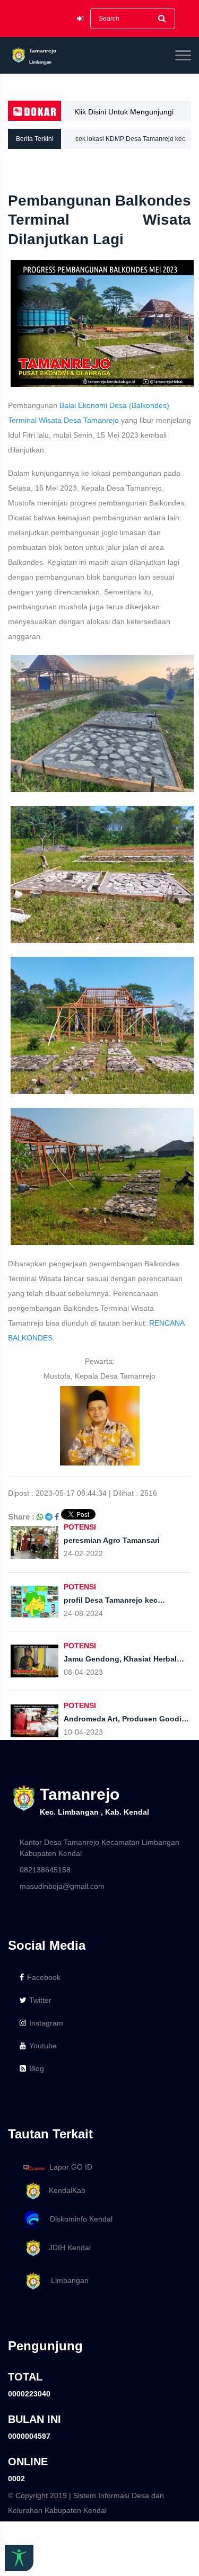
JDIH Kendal (67, 2248)
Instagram (46, 2023)
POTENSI (80, 1527)
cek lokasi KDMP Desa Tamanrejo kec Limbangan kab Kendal (130, 142)
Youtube (43, 2046)
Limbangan (66, 2281)
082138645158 (45, 1870)
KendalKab (64, 2190)
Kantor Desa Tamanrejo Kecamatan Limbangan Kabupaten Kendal (99, 1848)
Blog (37, 2068)
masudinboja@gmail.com (62, 1886)
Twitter (40, 2000)
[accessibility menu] (19, 2558)
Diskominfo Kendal (78, 2219)
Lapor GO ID (71, 2167)
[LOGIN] (80, 19)
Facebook (44, 1977)
